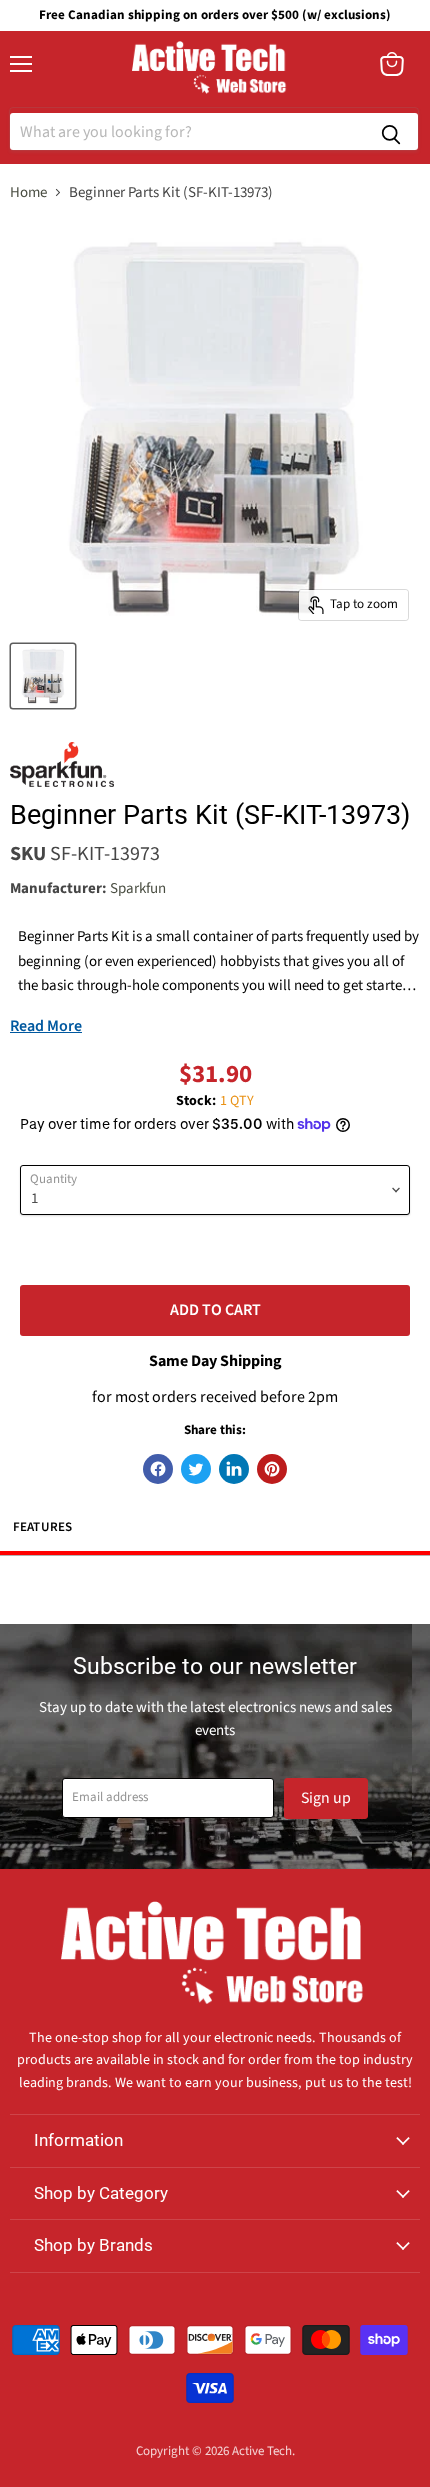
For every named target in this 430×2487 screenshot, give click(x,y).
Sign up (326, 1798)
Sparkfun (138, 888)
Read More (46, 1026)
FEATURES (43, 1527)
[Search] (391, 131)
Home (28, 192)
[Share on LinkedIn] (234, 1469)
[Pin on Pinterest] (272, 1469)
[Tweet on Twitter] (196, 1469)
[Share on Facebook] (158, 1469)
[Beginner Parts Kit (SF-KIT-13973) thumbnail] (43, 676)
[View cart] (392, 64)
